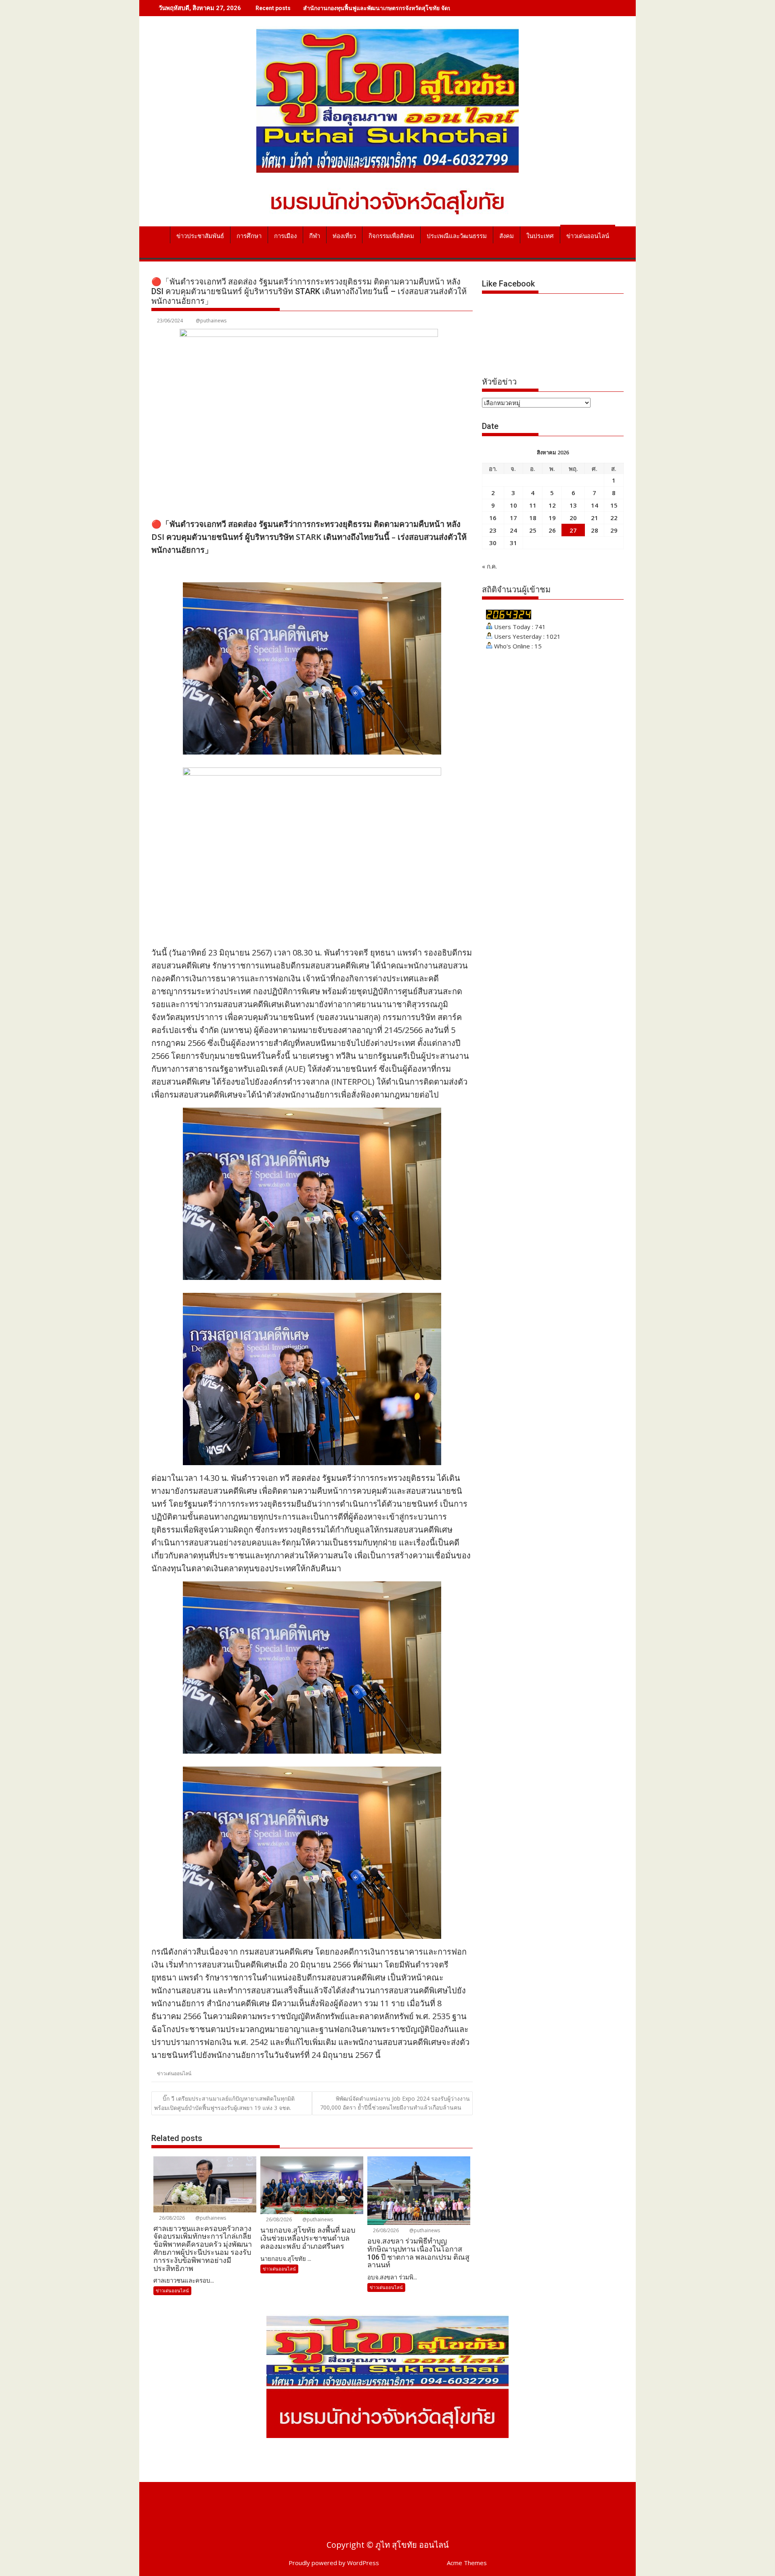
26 (552, 530)
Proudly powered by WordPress (334, 2563)
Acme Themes (467, 2563)
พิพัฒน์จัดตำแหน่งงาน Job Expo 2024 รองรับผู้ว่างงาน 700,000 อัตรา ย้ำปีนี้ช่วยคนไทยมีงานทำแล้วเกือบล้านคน (395, 2103)
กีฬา (315, 236)
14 (595, 505)
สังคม (507, 236)
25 (533, 530)
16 (493, 518)
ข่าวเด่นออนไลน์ (588, 236)
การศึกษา (249, 236)
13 (573, 505)
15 (614, 505)
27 (573, 530)
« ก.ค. (489, 566)
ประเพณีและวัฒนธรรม (457, 236)
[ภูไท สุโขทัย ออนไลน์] (159, 234)
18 (533, 518)
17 (513, 518)
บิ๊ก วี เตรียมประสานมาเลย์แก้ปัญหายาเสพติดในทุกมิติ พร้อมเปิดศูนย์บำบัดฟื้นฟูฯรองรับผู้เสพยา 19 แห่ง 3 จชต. (224, 2103)
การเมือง (285, 236)
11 (533, 505)
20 (573, 518)
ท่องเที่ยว (344, 236)
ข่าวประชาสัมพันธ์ (200, 236)
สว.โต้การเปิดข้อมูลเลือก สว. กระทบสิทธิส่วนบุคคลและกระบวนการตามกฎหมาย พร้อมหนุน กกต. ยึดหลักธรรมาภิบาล (447, 8)
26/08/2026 (171, 2218)
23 (493, 530)
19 (552, 518)
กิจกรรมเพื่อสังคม (391, 236)
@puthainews (211, 321)
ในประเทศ (540, 236)
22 (614, 518)
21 (595, 518)
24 (513, 530)
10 (513, 505)
